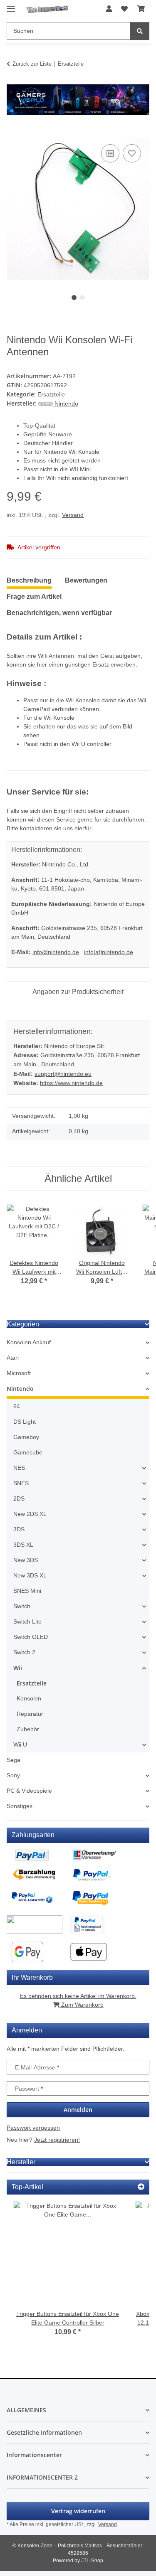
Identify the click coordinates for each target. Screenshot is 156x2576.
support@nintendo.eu (63, 1074)
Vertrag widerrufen (78, 2511)
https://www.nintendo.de (71, 1083)
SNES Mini (27, 1591)
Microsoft (19, 1373)
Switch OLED (31, 1637)
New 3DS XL (30, 1575)
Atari (13, 1358)
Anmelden (78, 2110)
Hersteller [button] (21, 2162)
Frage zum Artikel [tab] (34, 597)
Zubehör (28, 1729)
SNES (21, 1483)
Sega (14, 1760)
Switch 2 (24, 1652)
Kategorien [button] (23, 1324)
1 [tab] (74, 298)
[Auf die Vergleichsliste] (110, 153)
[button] (109, 9)
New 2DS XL (30, 1514)
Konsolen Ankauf (29, 1342)
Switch (22, 1606)
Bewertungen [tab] (86, 580)
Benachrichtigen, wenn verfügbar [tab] (59, 613)
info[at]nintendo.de (109, 952)
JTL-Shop (92, 2561)
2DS (19, 1498)
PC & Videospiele (29, 1791)
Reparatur (30, 1714)
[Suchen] (140, 31)
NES (19, 1468)
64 (17, 1406)
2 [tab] (82, 298)
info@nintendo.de (56, 952)
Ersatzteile (51, 394)
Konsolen (29, 1698)
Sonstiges (20, 1806)
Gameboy (26, 1437)
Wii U (20, 1744)
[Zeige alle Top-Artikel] (141, 2187)
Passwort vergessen (33, 2128)
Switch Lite (27, 1621)
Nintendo (20, 1389)
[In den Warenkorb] (13, 133)
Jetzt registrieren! (57, 2140)
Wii (18, 1668)
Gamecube (28, 1452)
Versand (73, 515)
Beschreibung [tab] (29, 580)
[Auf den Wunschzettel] (132, 153)
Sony (13, 1775)
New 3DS (26, 1560)
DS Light (25, 1422)
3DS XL (23, 1545)
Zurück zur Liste (32, 64)
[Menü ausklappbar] (11, 5)
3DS (19, 1529)
